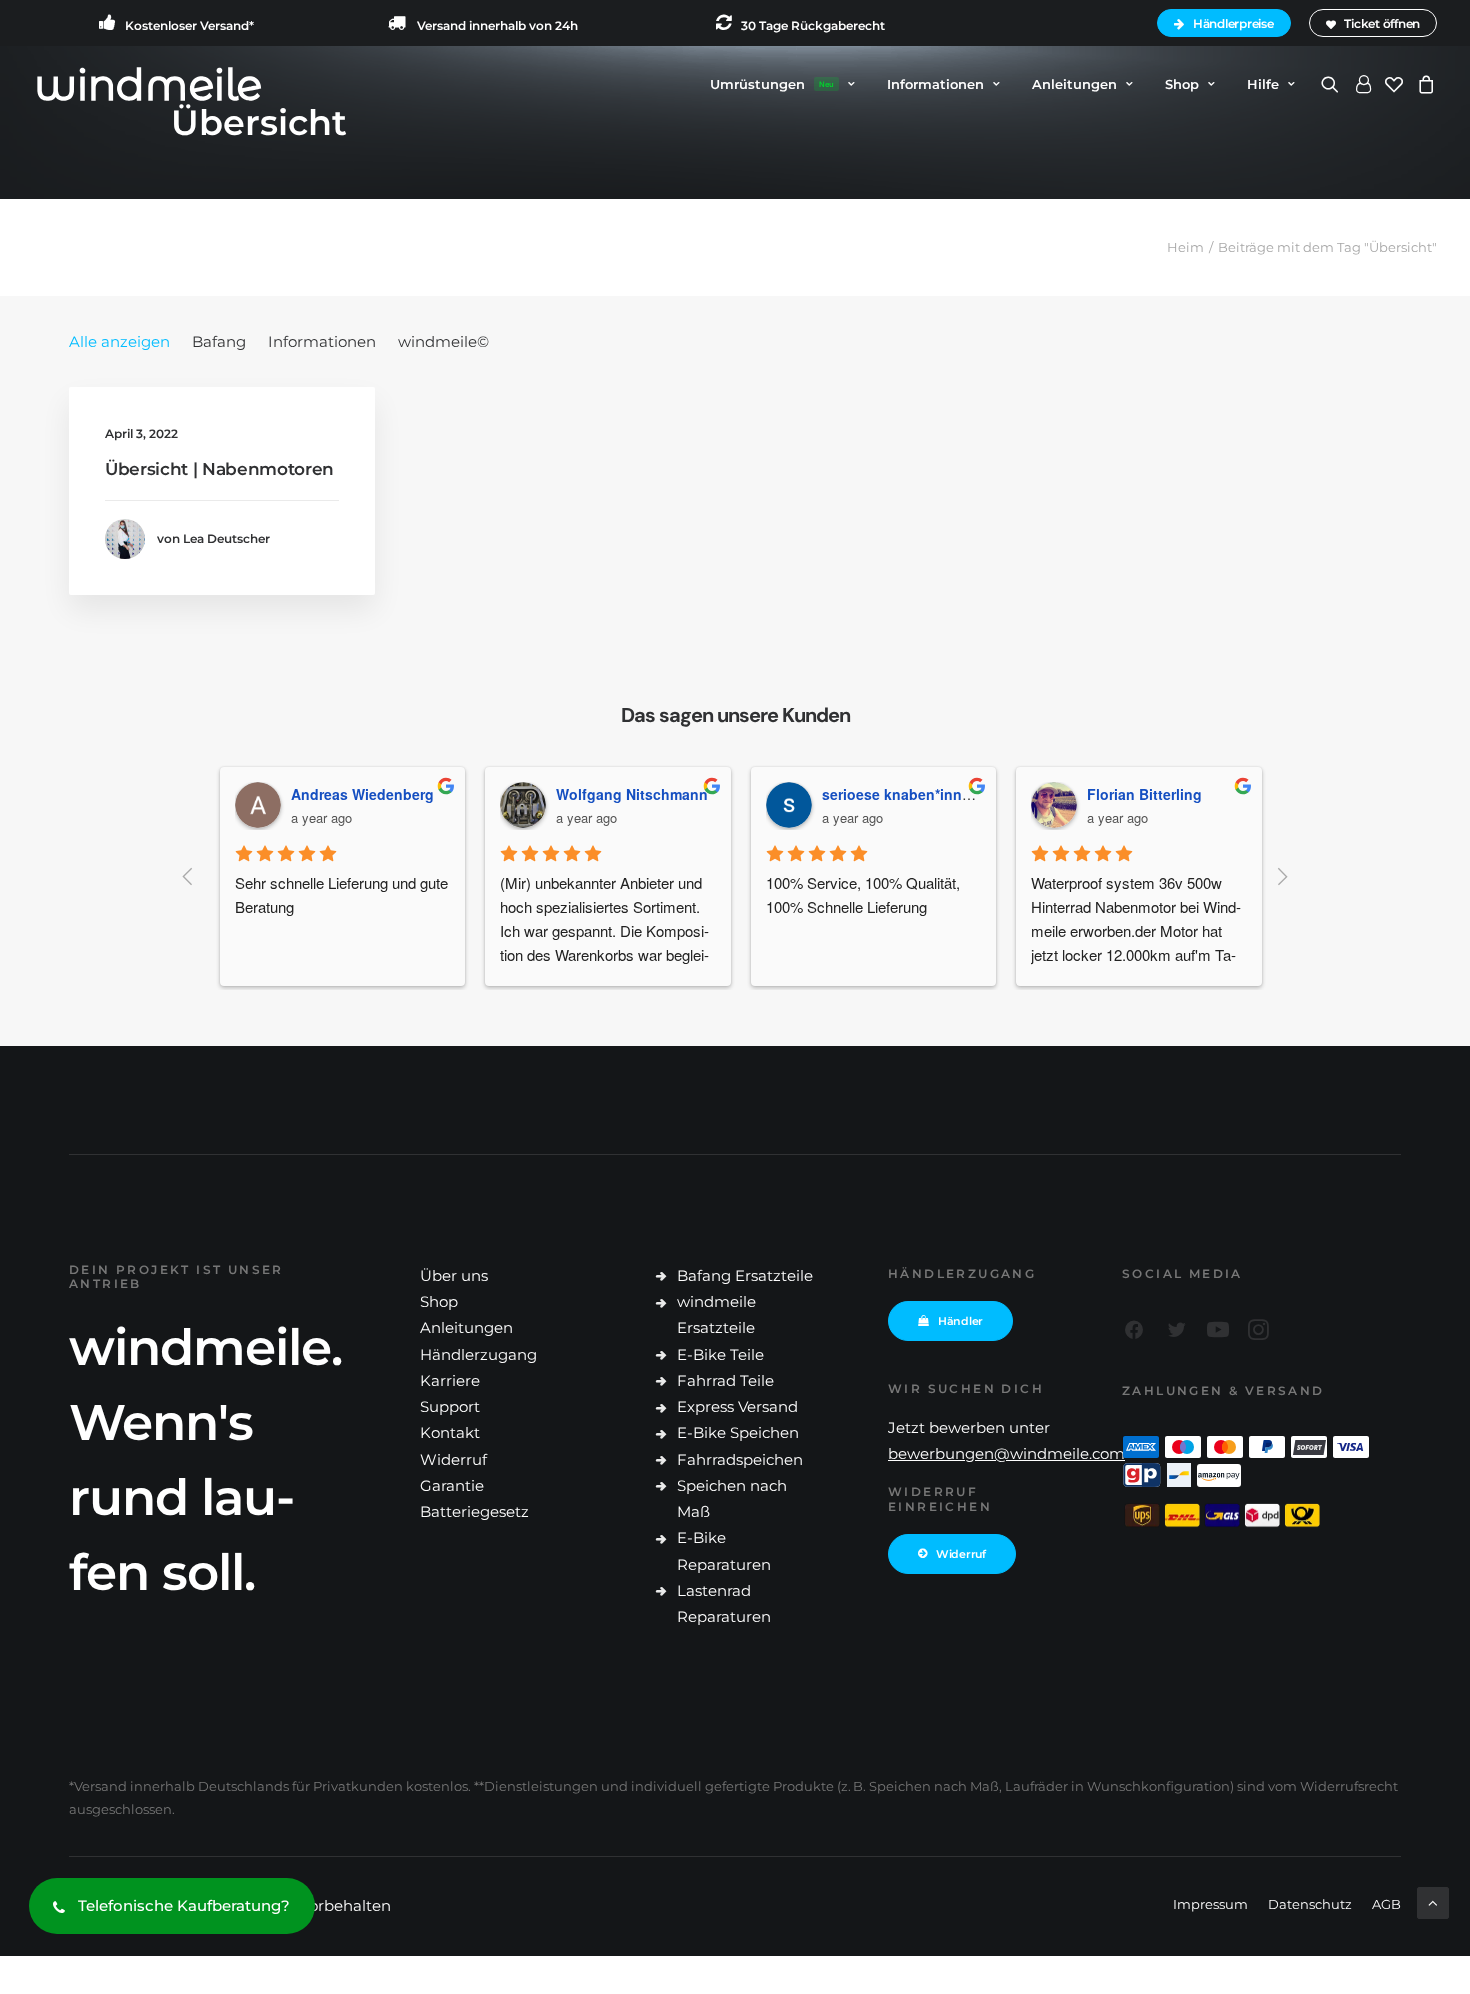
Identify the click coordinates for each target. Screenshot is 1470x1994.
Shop (1182, 84)
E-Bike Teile (720, 1354)
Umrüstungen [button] (772, 84)
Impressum (1210, 1904)
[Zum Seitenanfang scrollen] (1433, 1901)
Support (450, 1406)
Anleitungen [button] (1074, 84)
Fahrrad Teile (725, 1380)
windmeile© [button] (443, 341)
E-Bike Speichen (738, 1432)
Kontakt (450, 1432)
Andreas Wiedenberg (362, 794)
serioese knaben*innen (900, 794)
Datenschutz (1310, 1904)
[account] (1362, 84)
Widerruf (453, 1459)
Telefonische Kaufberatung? (184, 1905)
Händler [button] (960, 1321)
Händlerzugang (478, 1354)
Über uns (454, 1275)
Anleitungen (466, 1327)
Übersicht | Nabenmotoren (219, 469)
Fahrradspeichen (740, 1459)
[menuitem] (1227, 23)
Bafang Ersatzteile (745, 1275)
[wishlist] (1394, 84)
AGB (1386, 1904)
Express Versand (737, 1406)
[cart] (1423, 84)
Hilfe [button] (1263, 84)
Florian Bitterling (1144, 794)
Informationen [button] (935, 84)
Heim (1185, 247)
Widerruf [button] (961, 1554)
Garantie (452, 1485)
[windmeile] (148, 84)
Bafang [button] (219, 341)
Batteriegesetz (474, 1511)
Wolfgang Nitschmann (632, 794)
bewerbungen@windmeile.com (1006, 1453)
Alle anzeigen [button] (119, 341)
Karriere (450, 1380)
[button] (1333, 84)
